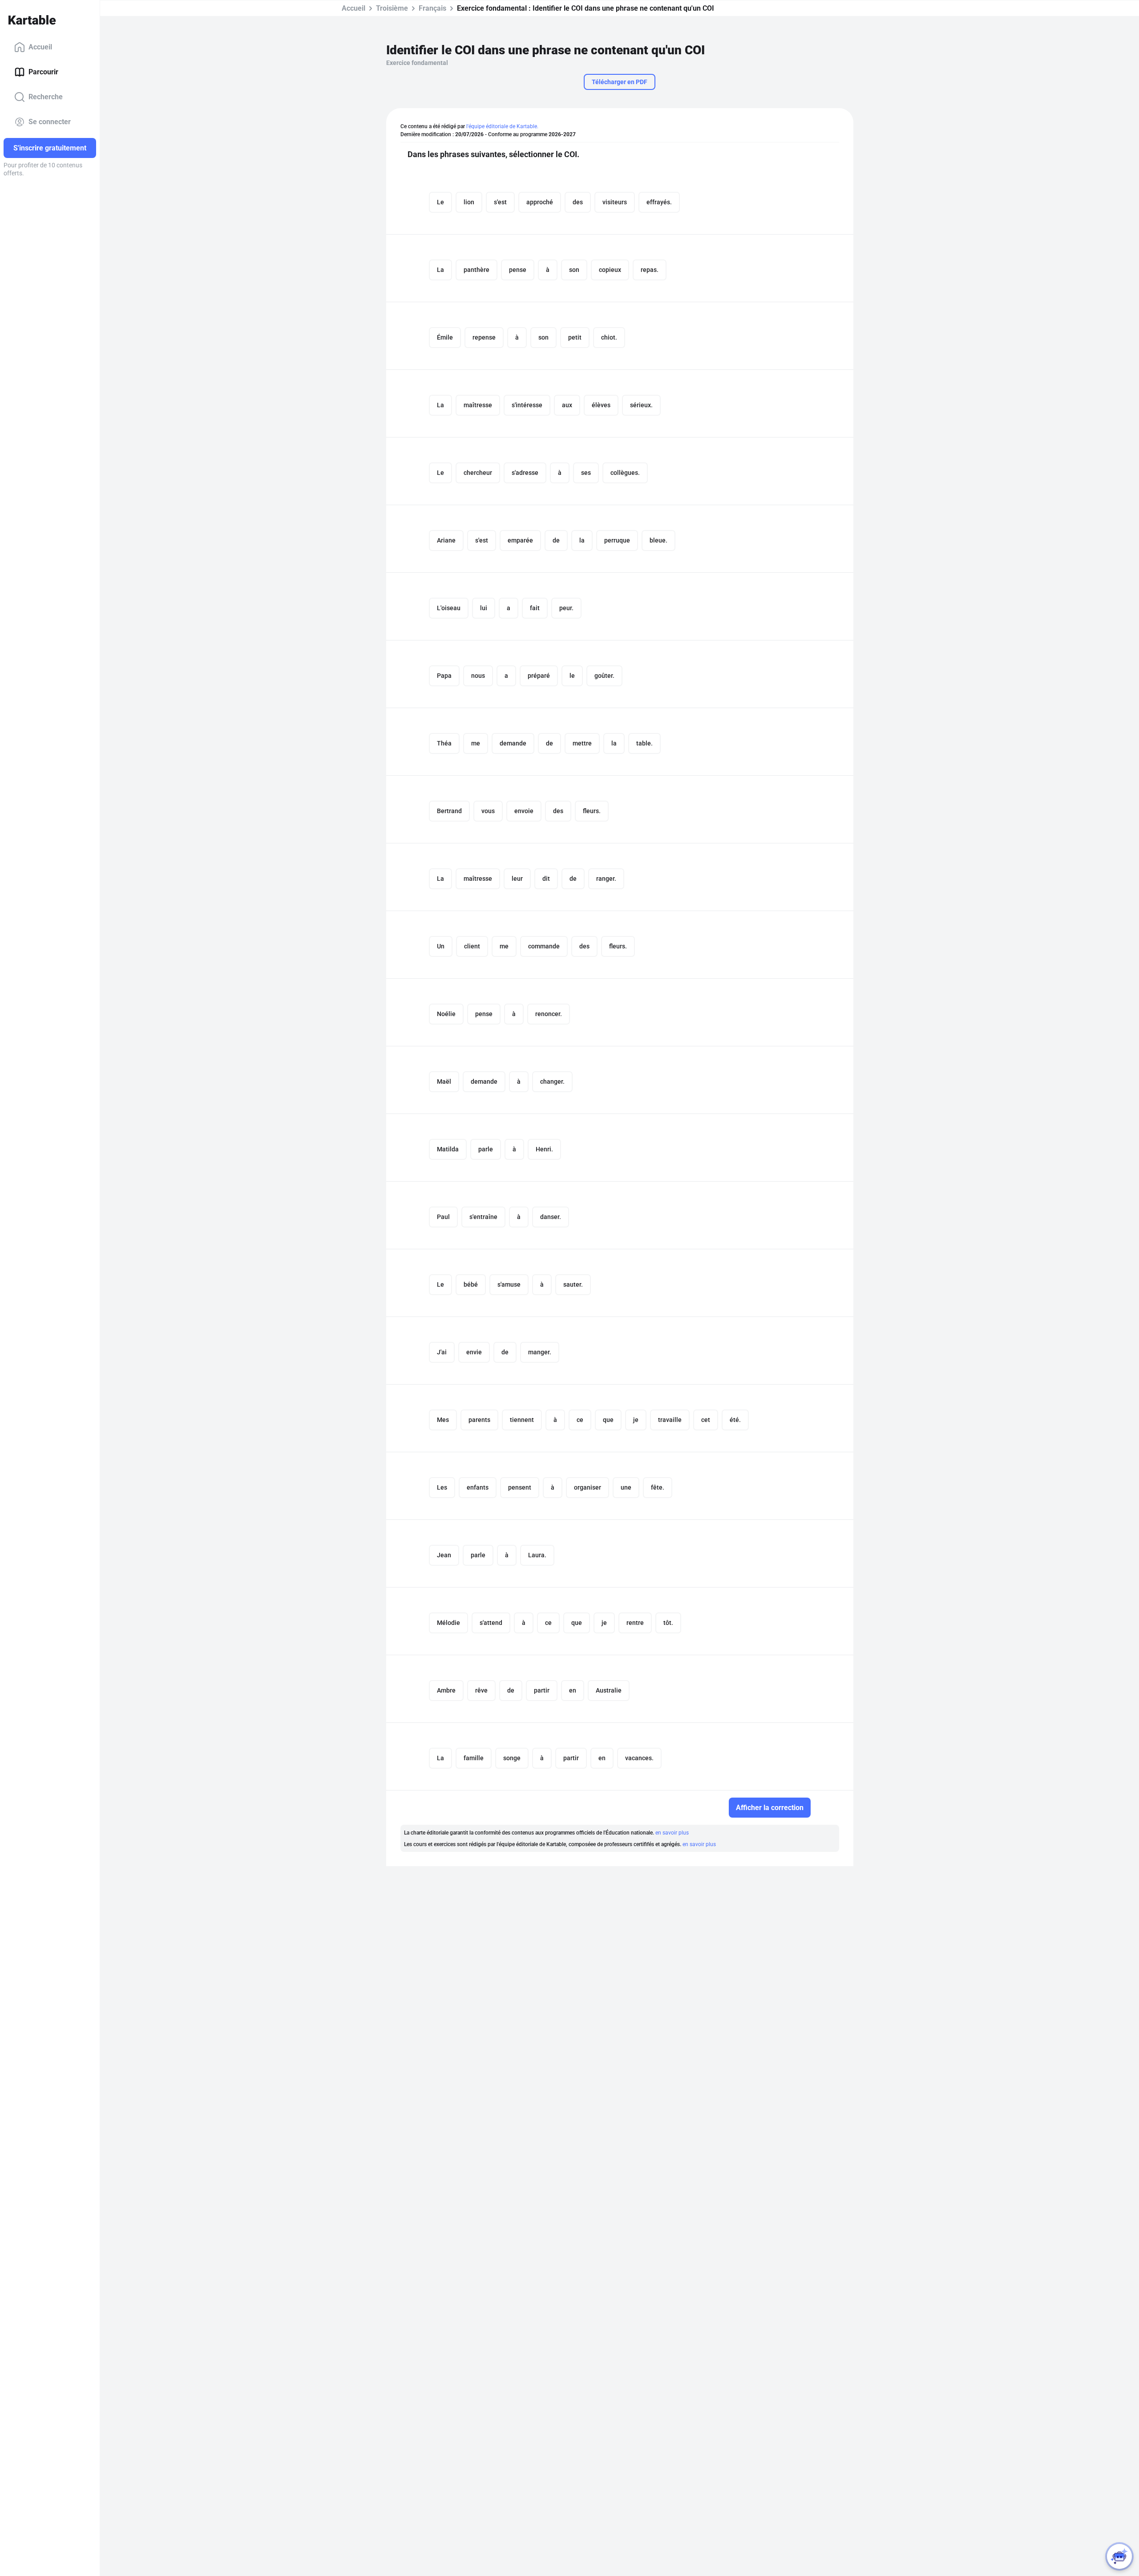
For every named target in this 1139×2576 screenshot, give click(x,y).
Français (432, 8)
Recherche (46, 97)
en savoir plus (672, 1833)
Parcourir (43, 72)
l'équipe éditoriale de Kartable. (502, 126)
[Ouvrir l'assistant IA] (1119, 2556)
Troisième (392, 8)
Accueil (40, 47)
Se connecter (50, 122)
